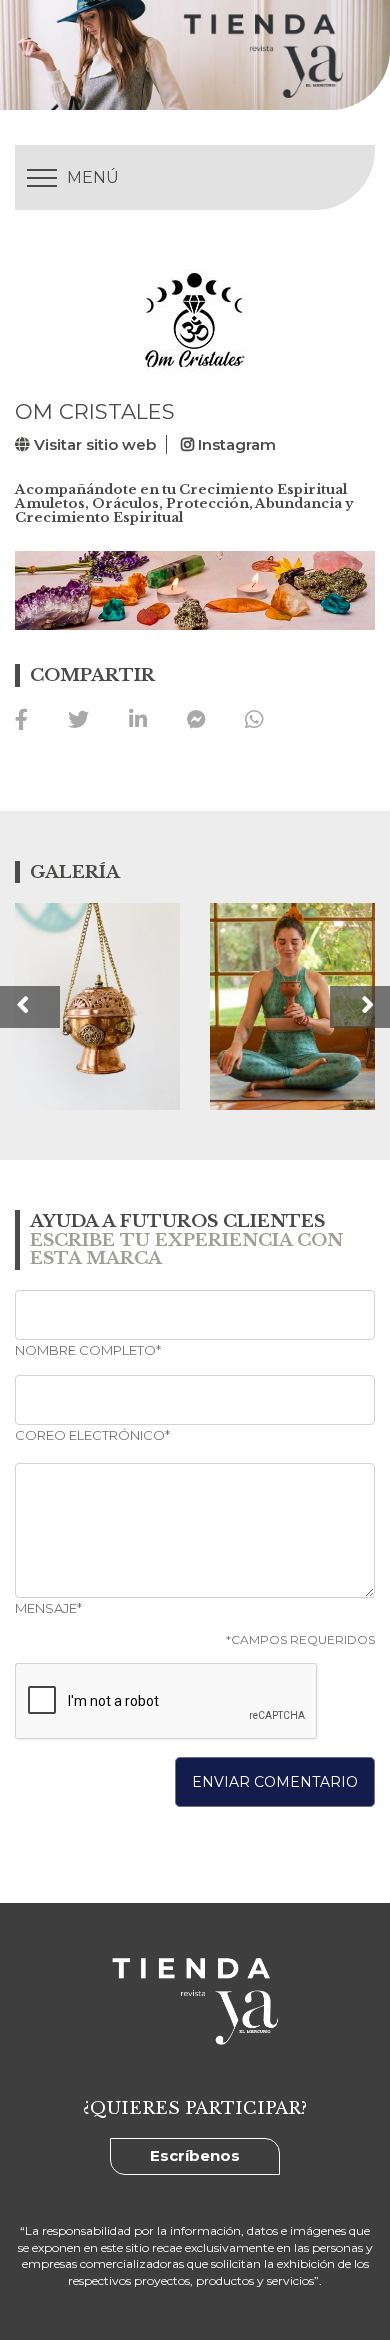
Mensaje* (48, 1608)
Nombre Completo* (88, 1350)
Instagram (235, 444)
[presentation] (30, 1007)
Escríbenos (195, 2155)
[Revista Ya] (213, 55)
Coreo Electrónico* (92, 1435)
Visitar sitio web (93, 444)
